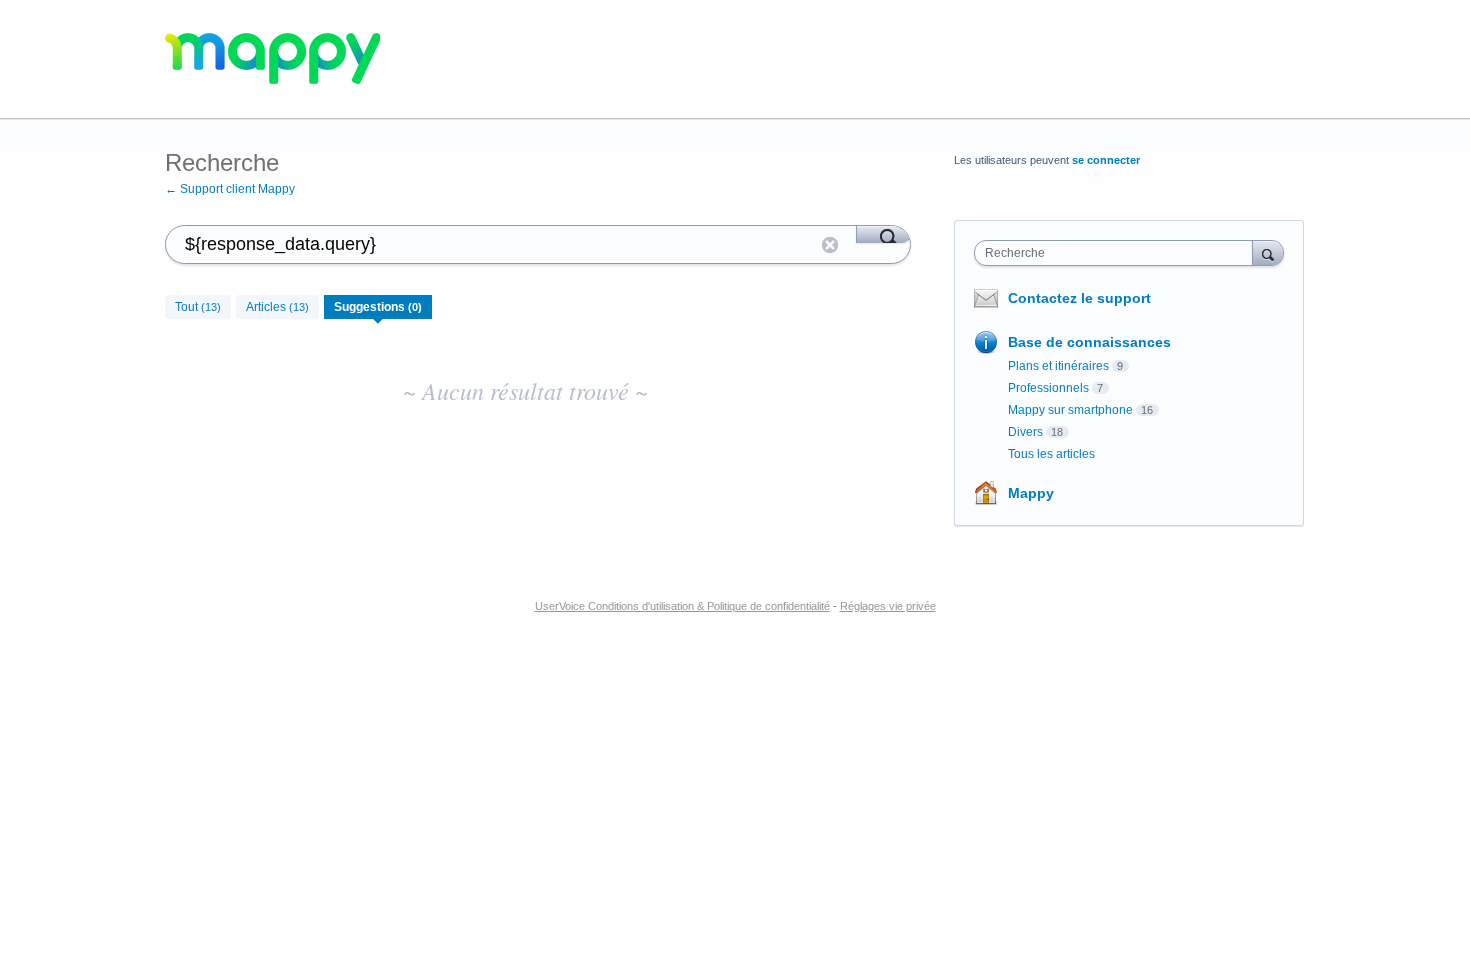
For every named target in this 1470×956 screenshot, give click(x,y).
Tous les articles (1051, 454)
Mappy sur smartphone (1070, 410)
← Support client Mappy (230, 189)
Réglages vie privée (888, 606)
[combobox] (1118, 253)
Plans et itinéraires (1058, 366)
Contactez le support (1079, 298)
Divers (1025, 432)
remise (830, 245)
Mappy (1031, 493)
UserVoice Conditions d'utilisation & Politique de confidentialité (682, 606)
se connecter (1106, 160)
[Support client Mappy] (272, 59)
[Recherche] (883, 234)
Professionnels (1048, 388)
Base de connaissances (1089, 342)
